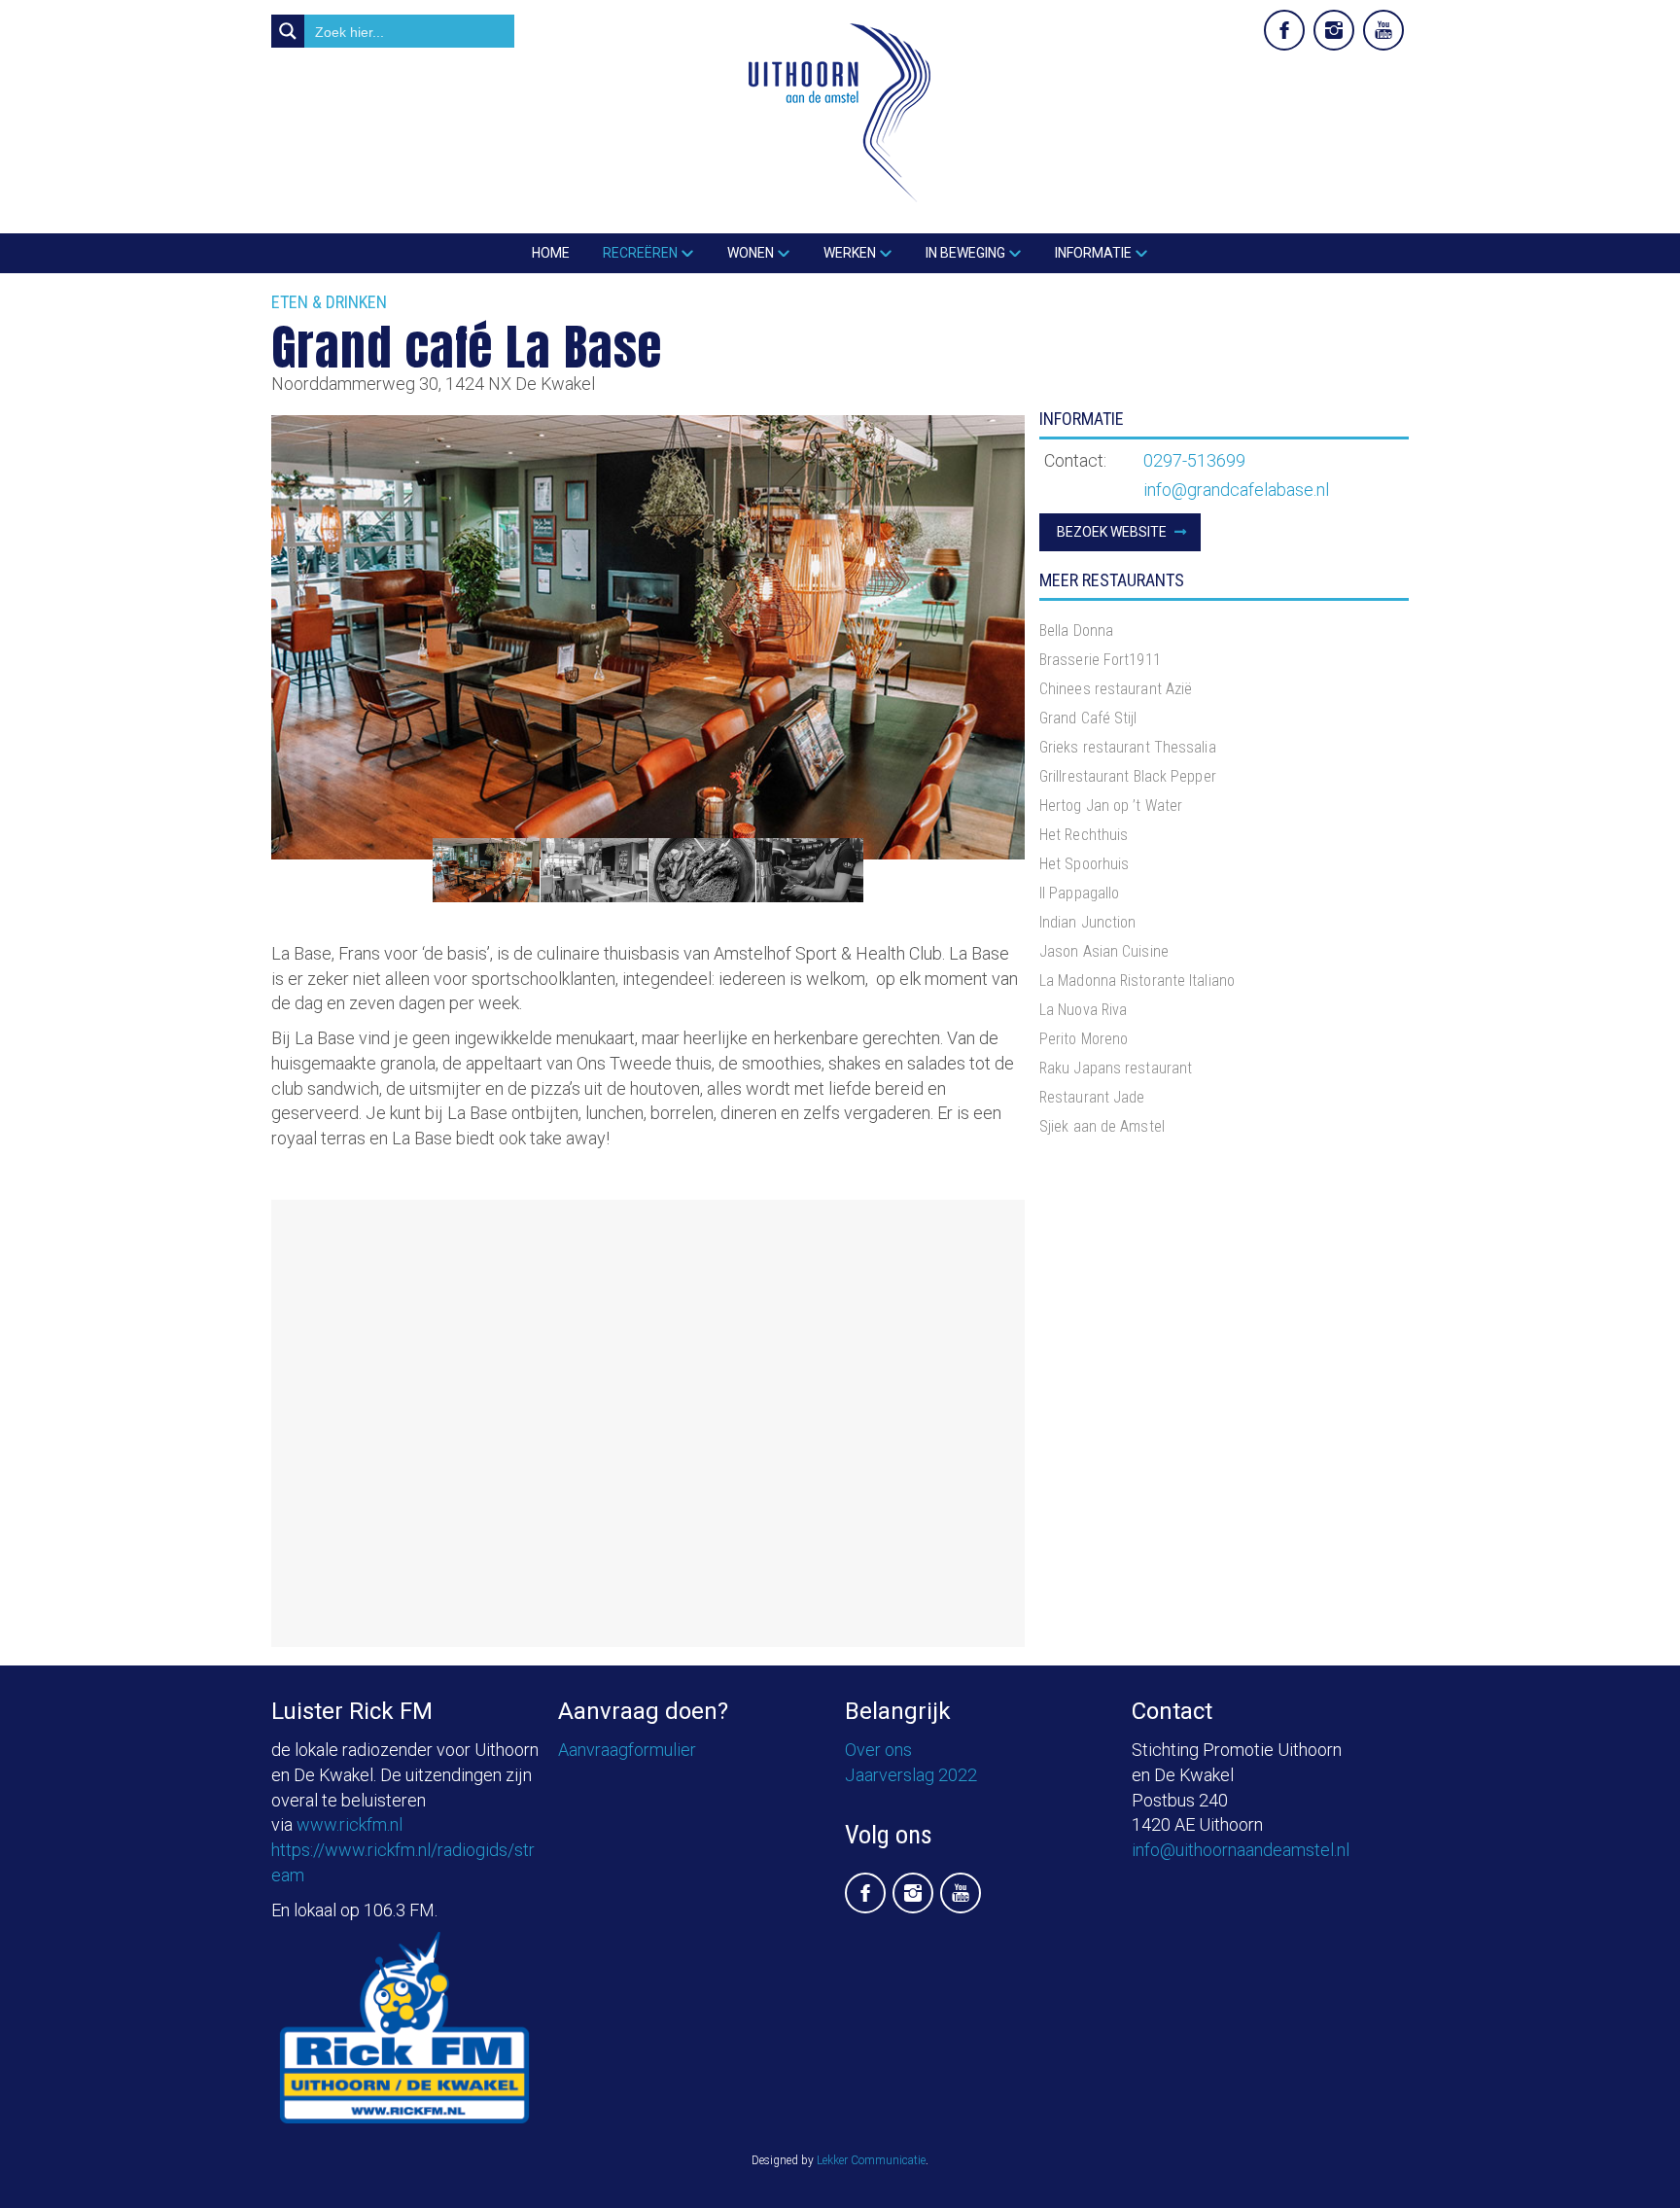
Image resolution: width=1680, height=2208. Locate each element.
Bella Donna (1076, 631)
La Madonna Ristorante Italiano (1137, 981)
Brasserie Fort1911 (1100, 660)
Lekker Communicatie (871, 2160)
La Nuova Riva (1083, 1010)
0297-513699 (1194, 460)
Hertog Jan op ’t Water (1111, 806)
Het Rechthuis (1084, 835)
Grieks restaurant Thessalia (1128, 747)
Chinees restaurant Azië (1116, 689)
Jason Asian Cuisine (1104, 951)
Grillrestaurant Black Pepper (1128, 776)
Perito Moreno (1084, 1039)
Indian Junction (1088, 922)
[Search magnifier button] (288, 31)
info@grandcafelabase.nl (1236, 490)
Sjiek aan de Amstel (1102, 1126)
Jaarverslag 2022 (911, 1775)
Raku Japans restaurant (1116, 1068)
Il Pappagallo (1079, 893)
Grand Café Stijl (1088, 718)
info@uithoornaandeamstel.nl (1241, 1850)
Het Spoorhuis (1084, 864)
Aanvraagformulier (627, 1750)
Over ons (878, 1750)
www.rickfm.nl (350, 1824)
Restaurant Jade (1092, 1097)
